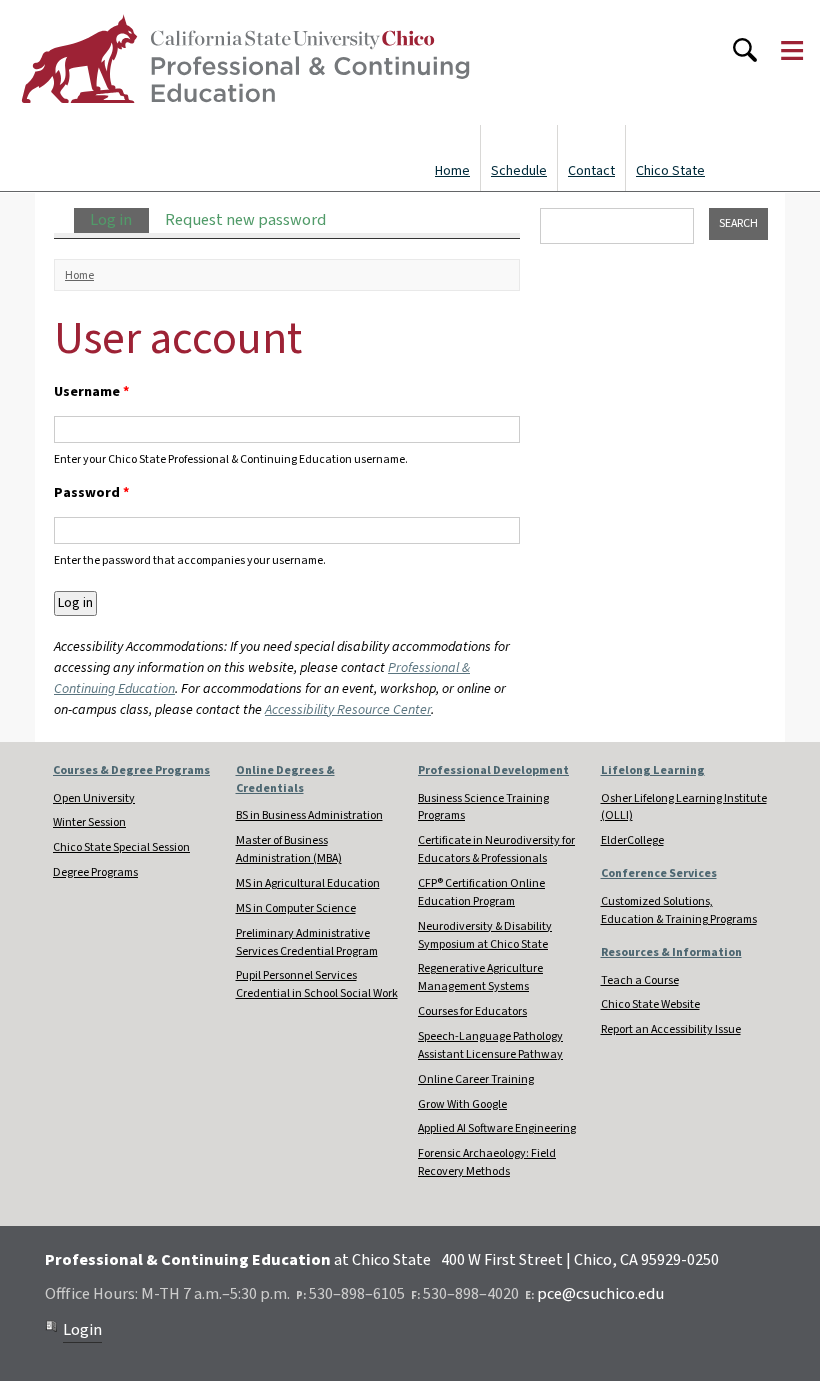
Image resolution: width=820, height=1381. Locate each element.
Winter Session (89, 822)
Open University (94, 798)
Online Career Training (476, 1079)
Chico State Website (650, 1004)
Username (91, 392)
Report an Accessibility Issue (671, 1029)
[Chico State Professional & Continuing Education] (245, 62)
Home (452, 171)
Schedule (519, 171)
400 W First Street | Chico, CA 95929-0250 (580, 1260)
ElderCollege (632, 840)
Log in (119, 220)
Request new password (245, 220)
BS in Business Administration (309, 815)
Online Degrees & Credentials (285, 779)
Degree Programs (95, 872)
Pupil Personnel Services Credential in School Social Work (317, 984)
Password (91, 493)
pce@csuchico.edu (600, 1294)
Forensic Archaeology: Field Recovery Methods (487, 1162)
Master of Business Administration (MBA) (289, 849)
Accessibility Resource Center (348, 710)
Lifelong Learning (653, 770)
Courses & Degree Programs (131, 770)
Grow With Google (462, 1104)
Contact (591, 171)
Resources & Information (671, 952)
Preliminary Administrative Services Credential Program (307, 942)
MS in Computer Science (296, 908)
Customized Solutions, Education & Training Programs (679, 910)
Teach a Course (640, 980)
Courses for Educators (472, 1011)
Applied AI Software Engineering (497, 1128)
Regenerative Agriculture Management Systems (480, 977)
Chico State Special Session (121, 847)
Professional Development (493, 770)
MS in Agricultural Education (308, 883)
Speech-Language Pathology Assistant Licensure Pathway (490, 1045)
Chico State (670, 171)
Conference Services (659, 873)
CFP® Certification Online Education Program (481, 892)
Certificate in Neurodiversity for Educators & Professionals (496, 849)
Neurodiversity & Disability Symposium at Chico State (485, 935)
